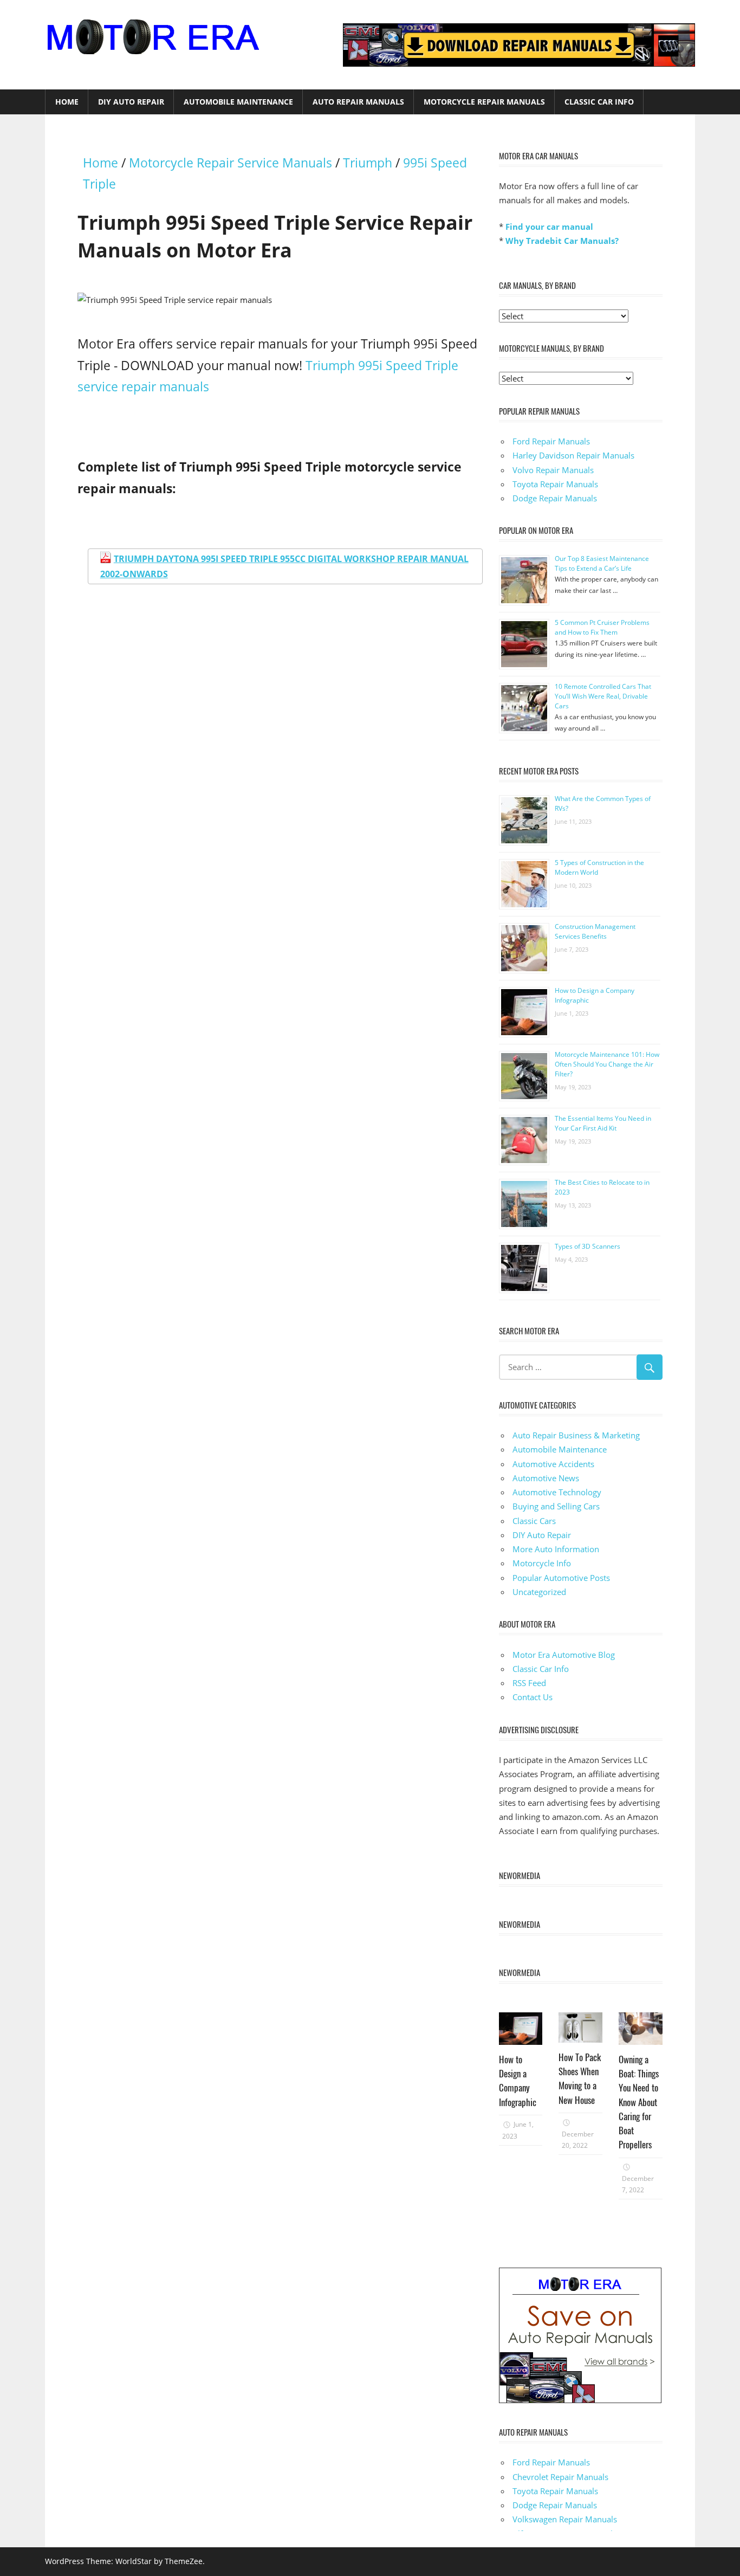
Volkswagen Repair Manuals (565, 2519)
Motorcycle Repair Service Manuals (231, 163)
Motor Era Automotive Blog (564, 1655)
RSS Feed (529, 1683)
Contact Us (533, 1697)
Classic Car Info (599, 102)
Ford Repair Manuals (551, 441)
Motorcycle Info (542, 1563)
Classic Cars (534, 1521)
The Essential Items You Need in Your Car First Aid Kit (603, 1123)
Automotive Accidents (553, 1464)
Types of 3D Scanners (588, 1246)
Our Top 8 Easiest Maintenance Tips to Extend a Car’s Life (602, 563)
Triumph (368, 163)
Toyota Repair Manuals (555, 484)
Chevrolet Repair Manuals (560, 2477)
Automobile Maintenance (238, 102)
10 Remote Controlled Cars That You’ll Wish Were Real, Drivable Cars (603, 696)
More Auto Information (556, 1549)
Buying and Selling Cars (556, 1506)
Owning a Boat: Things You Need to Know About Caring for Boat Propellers (639, 2102)
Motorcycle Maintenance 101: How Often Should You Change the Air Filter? (607, 1064)
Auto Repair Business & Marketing (576, 1435)
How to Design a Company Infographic (518, 2081)
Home (67, 102)
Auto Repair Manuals (358, 102)
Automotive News (546, 1478)
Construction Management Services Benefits (595, 931)
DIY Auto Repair (131, 102)
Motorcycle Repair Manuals (484, 102)
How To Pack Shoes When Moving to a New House (580, 2078)
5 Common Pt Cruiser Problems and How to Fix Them (602, 627)
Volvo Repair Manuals (553, 470)
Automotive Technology (557, 1492)
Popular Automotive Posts (561, 1578)
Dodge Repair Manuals (555, 498)
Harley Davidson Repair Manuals (573, 455)
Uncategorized (539, 1592)
